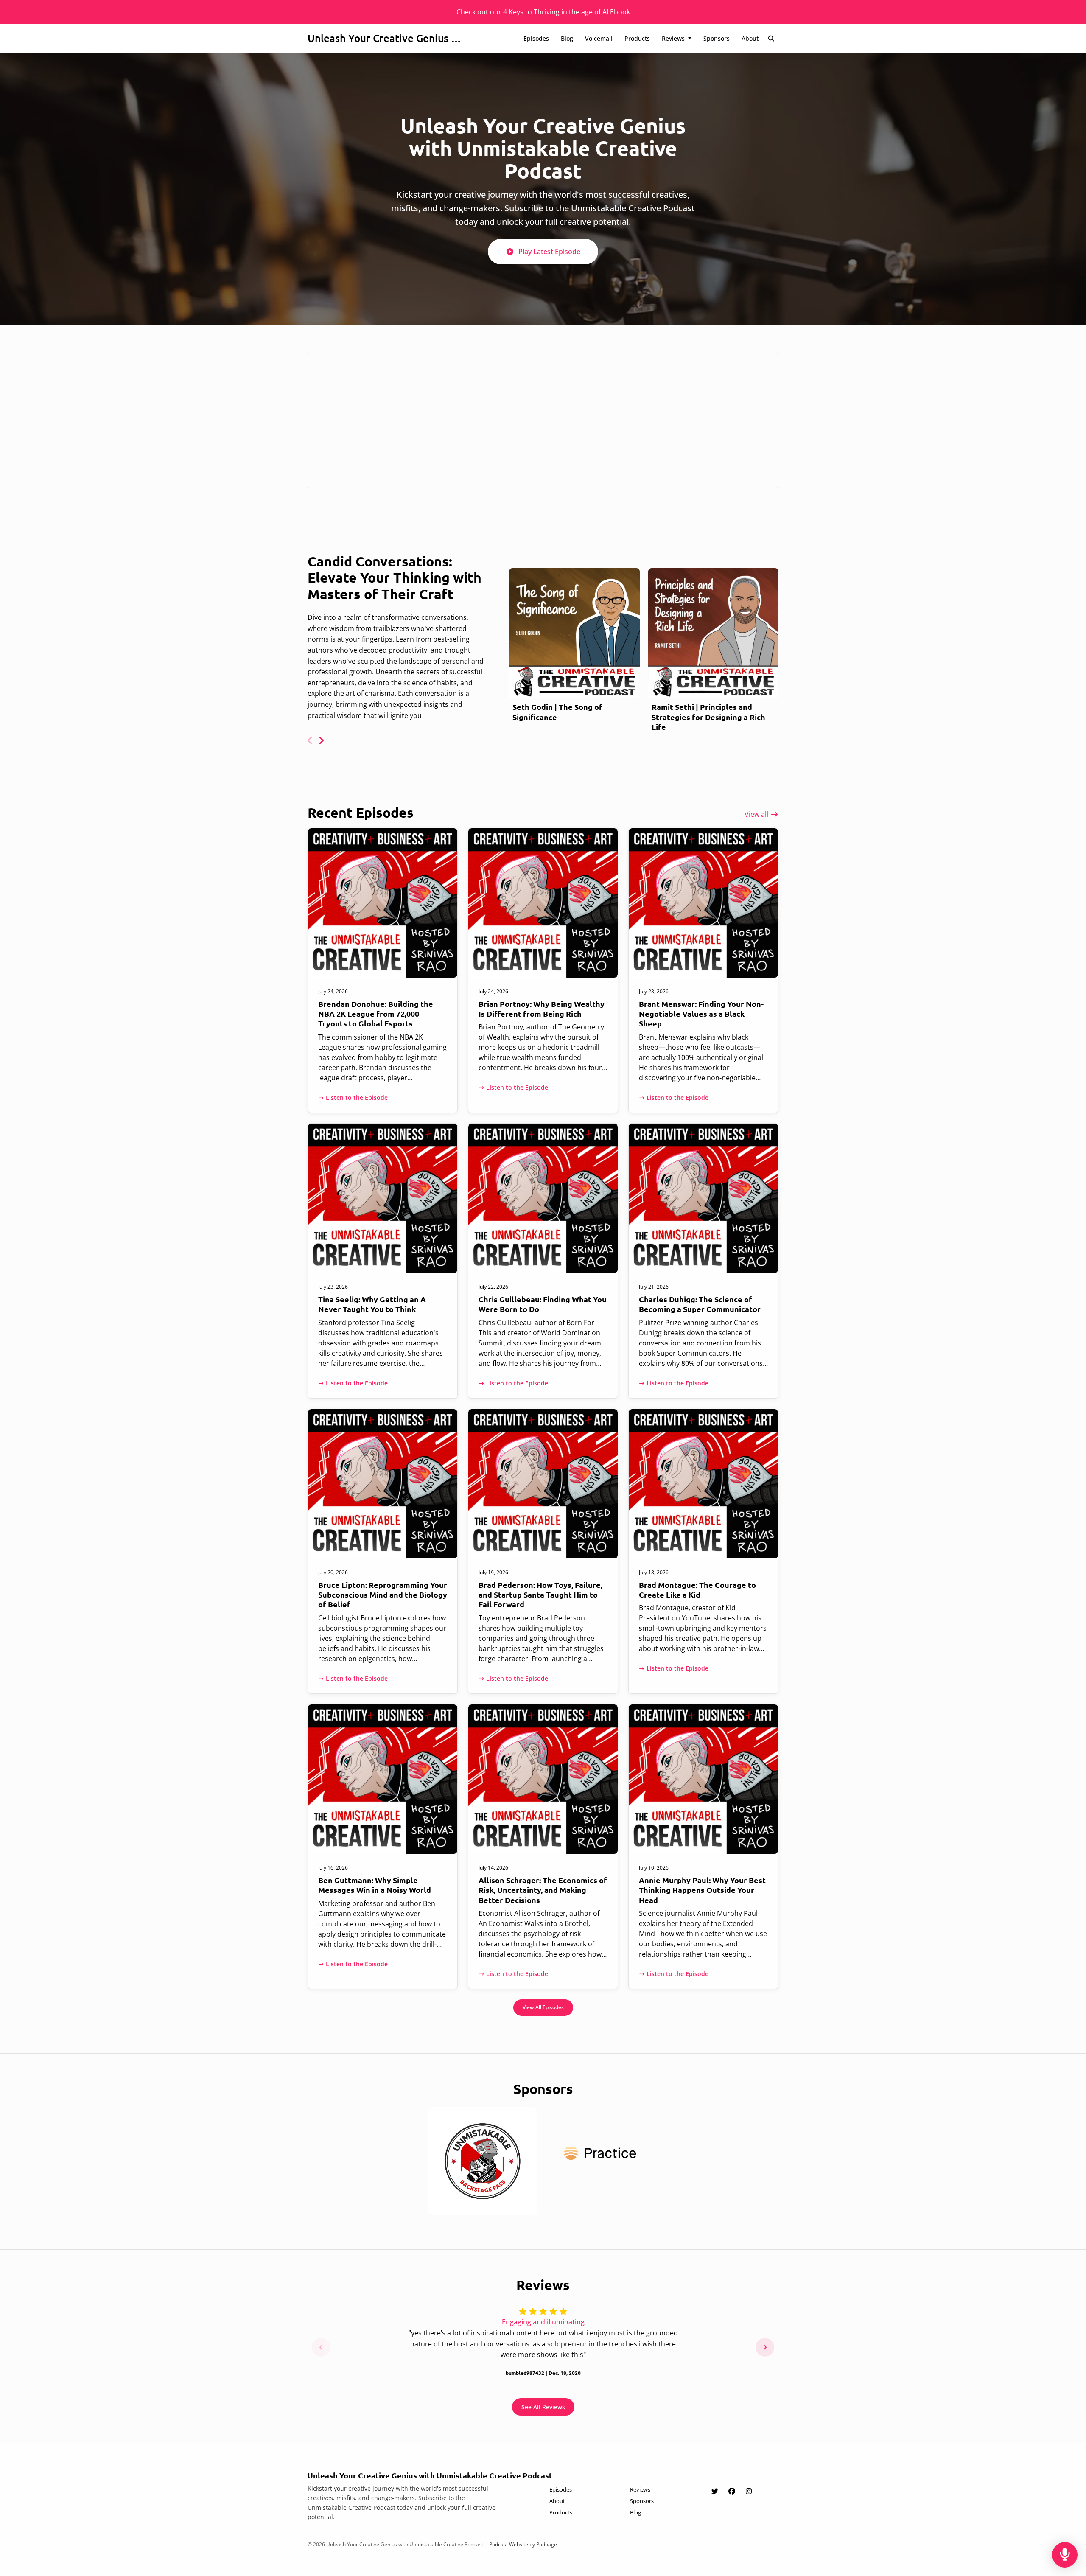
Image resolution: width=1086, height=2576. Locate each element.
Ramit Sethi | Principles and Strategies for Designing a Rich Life (708, 717)
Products (637, 38)
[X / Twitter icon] (715, 2491)
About (750, 38)
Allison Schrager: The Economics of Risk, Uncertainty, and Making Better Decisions (543, 1890)
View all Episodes (543, 2007)
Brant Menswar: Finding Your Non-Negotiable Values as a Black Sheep (701, 1014)
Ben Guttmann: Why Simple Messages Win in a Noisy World (375, 1885)
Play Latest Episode (549, 252)
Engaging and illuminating (543, 2322)
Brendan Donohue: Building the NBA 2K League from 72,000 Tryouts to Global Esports (376, 1014)
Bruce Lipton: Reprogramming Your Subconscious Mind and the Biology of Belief (383, 1595)
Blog (567, 38)
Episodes (536, 38)
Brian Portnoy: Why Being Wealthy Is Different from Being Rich (542, 1009)
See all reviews (543, 2407)
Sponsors (717, 38)
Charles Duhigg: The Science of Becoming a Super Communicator (700, 1304)
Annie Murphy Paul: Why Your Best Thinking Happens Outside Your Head (702, 1890)
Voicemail (599, 38)
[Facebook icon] (732, 2491)
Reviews (674, 38)
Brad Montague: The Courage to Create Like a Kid (697, 1589)
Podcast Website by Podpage (523, 2544)
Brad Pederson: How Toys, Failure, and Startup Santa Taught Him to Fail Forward (540, 1595)
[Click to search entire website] (772, 38)
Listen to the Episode (357, 1097)
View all (757, 814)
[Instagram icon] (749, 2491)
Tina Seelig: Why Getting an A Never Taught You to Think (372, 1304)
